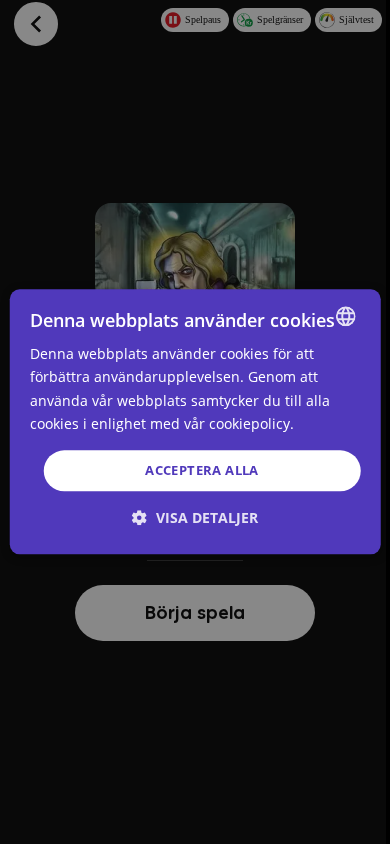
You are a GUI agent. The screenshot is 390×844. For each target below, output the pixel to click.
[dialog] (195, 421)
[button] (195, 518)
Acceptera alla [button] (202, 470)
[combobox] (345, 316)
